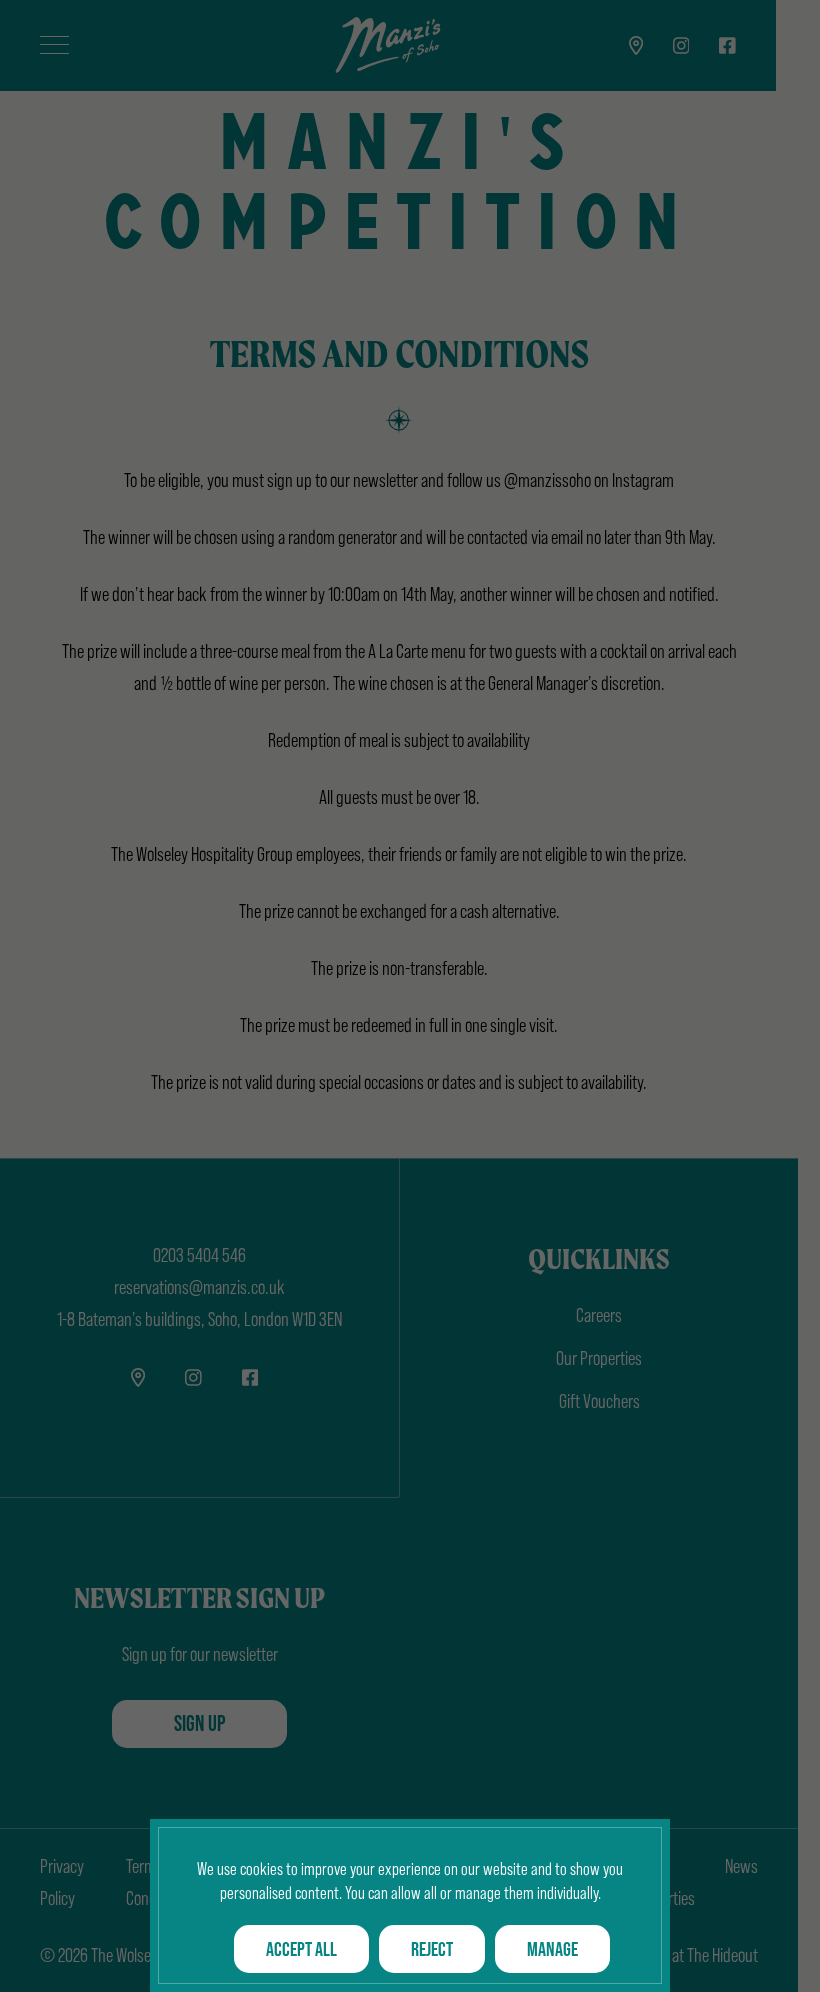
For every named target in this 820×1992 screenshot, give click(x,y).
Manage (552, 1949)
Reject (432, 1949)
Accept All (301, 1949)
